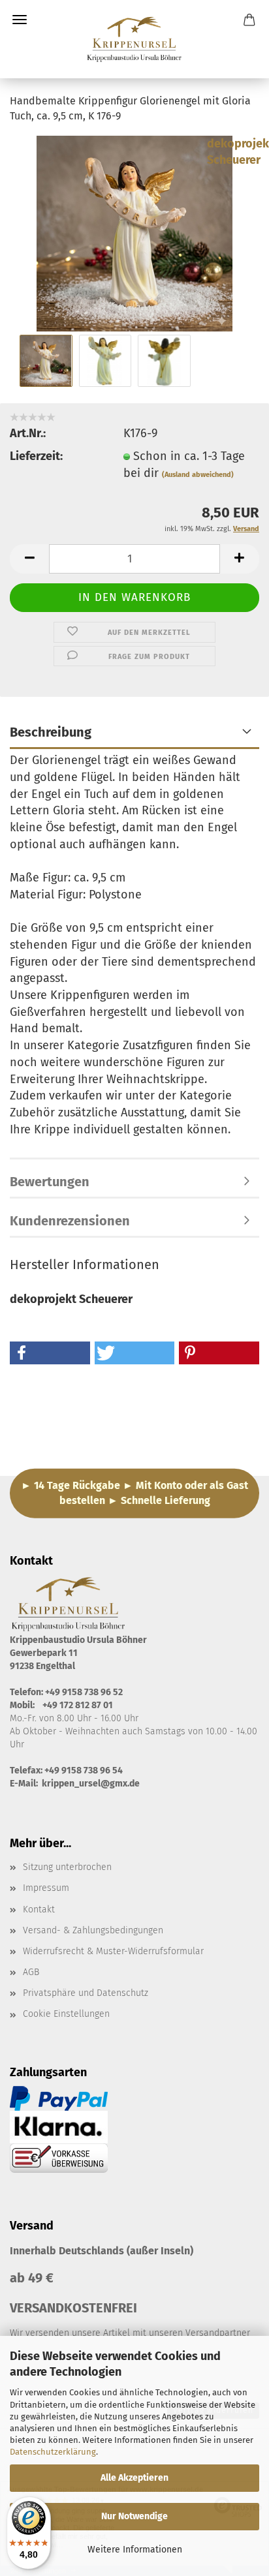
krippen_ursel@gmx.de (91, 1784)
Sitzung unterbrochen (67, 1867)
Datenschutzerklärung (53, 2452)
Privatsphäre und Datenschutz (86, 1993)
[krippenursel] (134, 39)
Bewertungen (50, 1182)
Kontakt (39, 1909)
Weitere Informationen (135, 2550)
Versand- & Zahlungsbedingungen (93, 1930)
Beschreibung (51, 732)
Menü (20, 20)
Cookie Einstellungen (66, 2014)
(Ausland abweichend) (198, 475)
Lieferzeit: (36, 456)
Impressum (46, 1888)
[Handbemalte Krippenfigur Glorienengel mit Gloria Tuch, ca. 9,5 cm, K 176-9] (134, 232)
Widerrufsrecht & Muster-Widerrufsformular (113, 1951)
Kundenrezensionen (70, 1221)
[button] (29, 559)
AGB (31, 1972)
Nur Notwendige (134, 2516)
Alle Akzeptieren (134, 2478)
